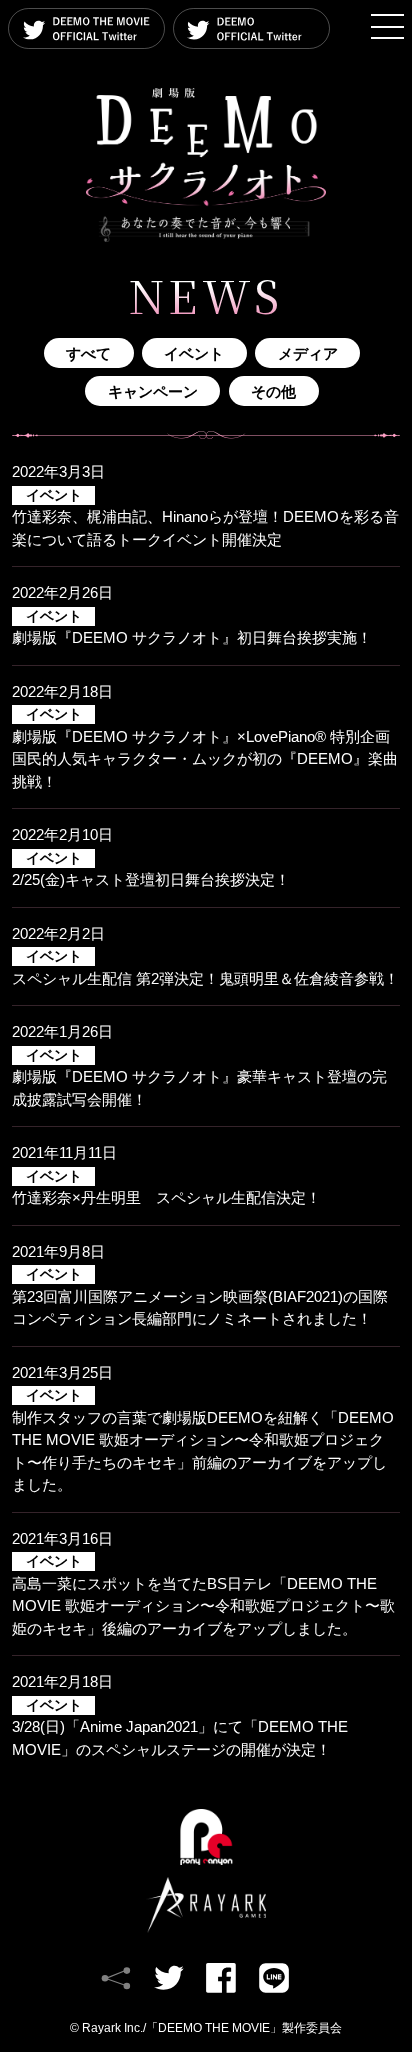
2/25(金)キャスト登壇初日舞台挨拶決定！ (151, 870)
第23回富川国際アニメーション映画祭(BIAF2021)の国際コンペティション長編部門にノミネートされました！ (200, 1297)
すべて (88, 353)
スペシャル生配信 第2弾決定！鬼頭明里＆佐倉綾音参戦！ (205, 968)
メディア (308, 353)
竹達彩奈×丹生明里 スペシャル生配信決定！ (166, 1188)
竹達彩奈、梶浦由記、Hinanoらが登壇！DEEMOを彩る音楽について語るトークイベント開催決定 (205, 518)
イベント (194, 353)
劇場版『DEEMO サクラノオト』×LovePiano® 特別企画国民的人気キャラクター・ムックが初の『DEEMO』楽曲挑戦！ (205, 748)
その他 (273, 391)
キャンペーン (153, 391)
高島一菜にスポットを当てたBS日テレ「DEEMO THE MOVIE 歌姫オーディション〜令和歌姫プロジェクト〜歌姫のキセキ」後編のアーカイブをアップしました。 (203, 1595)
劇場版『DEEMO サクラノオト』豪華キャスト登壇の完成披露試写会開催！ (199, 1078)
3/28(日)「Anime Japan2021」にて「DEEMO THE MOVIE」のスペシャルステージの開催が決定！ (180, 1728)
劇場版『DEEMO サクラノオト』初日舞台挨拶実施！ (192, 628)
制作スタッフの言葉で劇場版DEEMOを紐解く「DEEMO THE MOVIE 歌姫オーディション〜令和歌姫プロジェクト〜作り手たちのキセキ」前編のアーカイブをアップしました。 (203, 1440)
